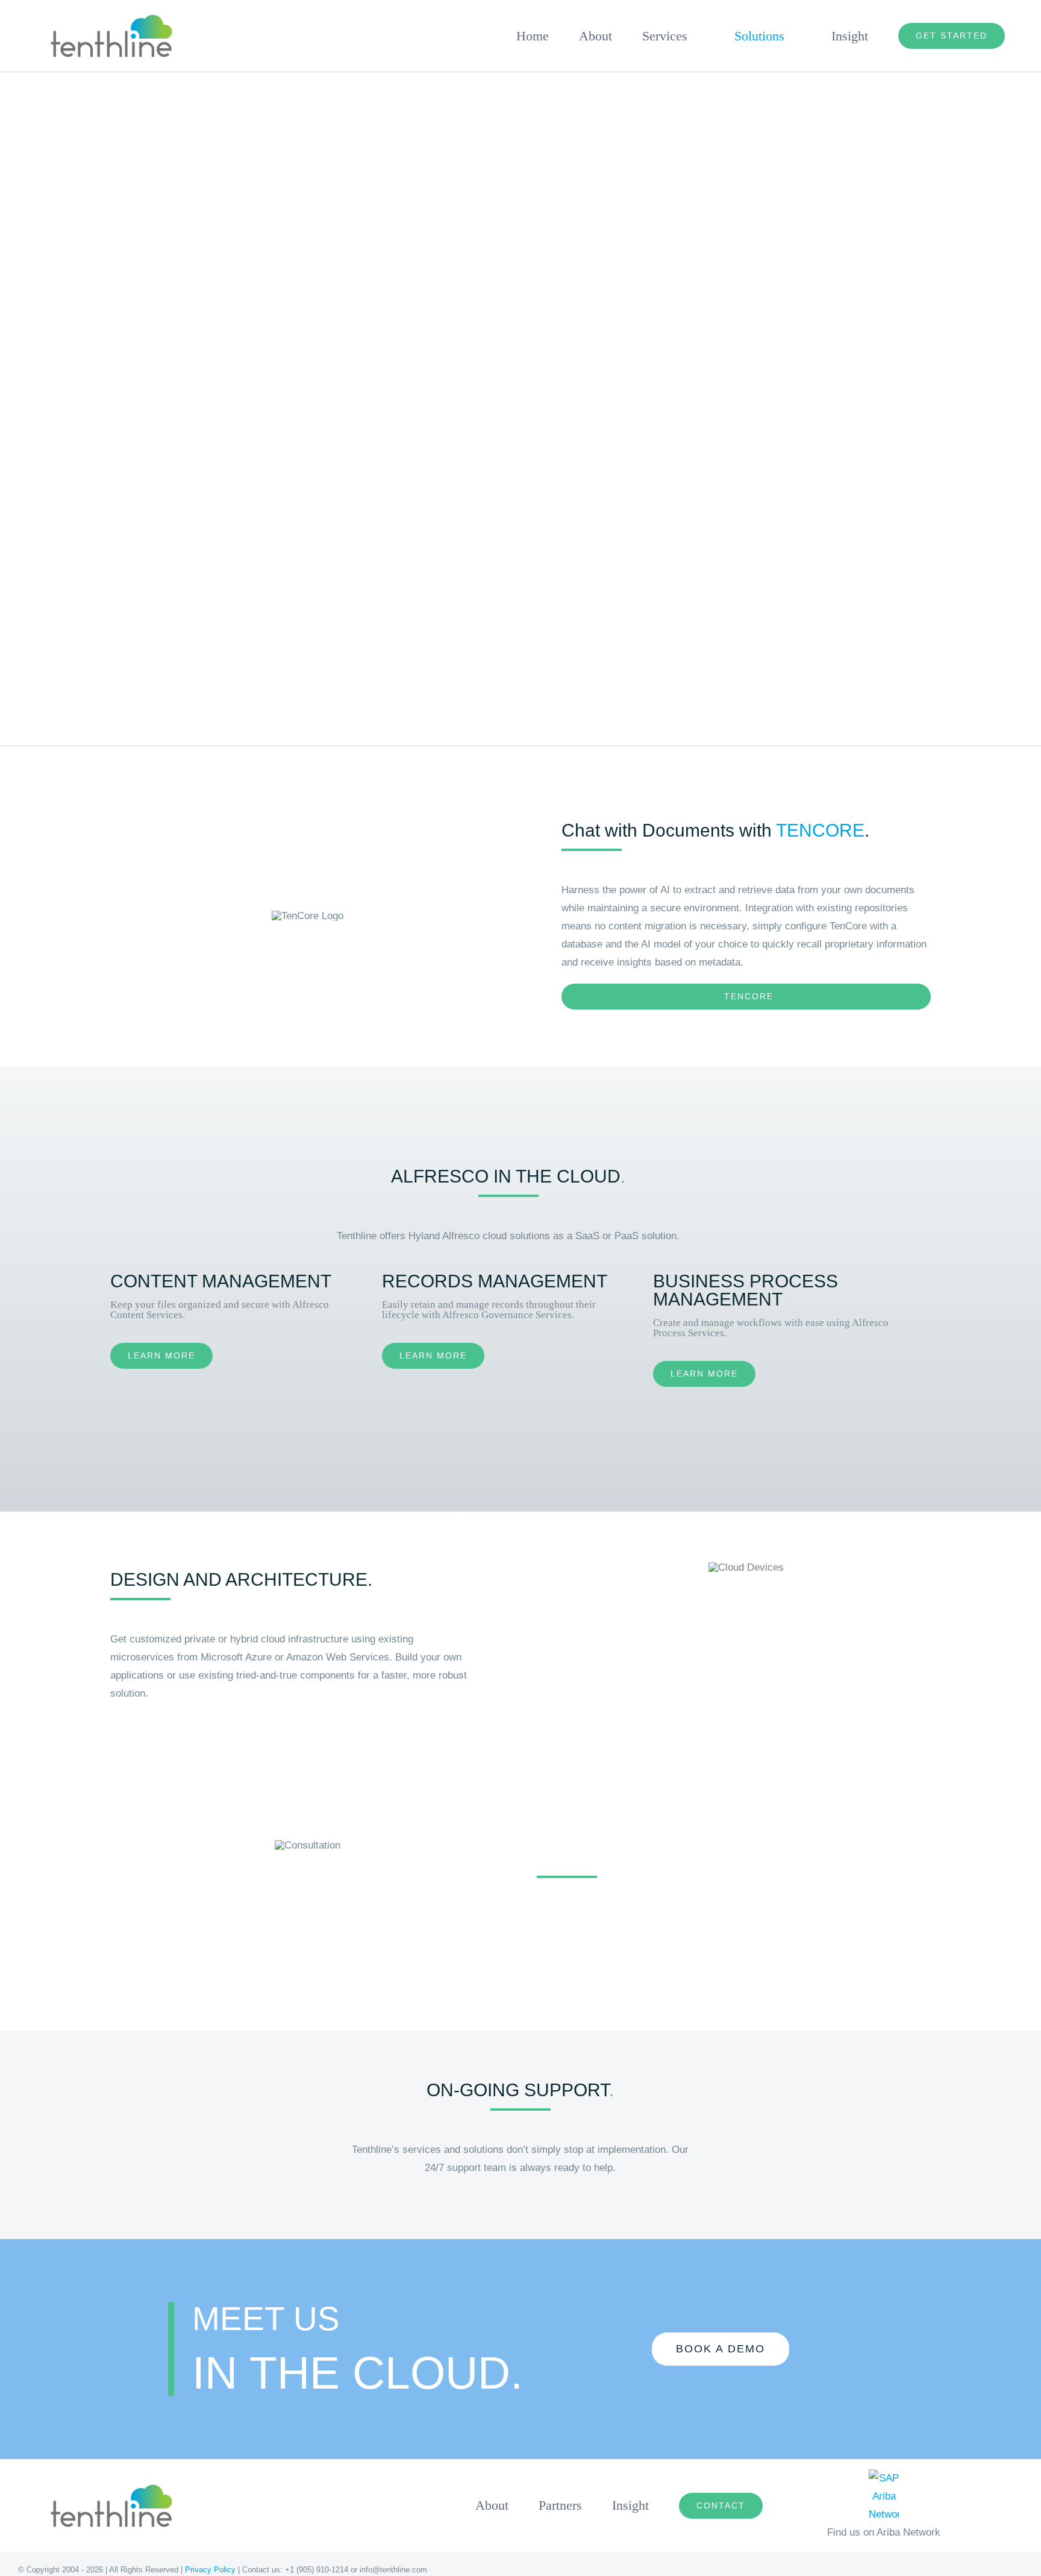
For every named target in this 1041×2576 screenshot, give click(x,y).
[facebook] (876, 2570)
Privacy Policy (210, 2570)
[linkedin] (919, 2570)
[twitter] (898, 2570)
